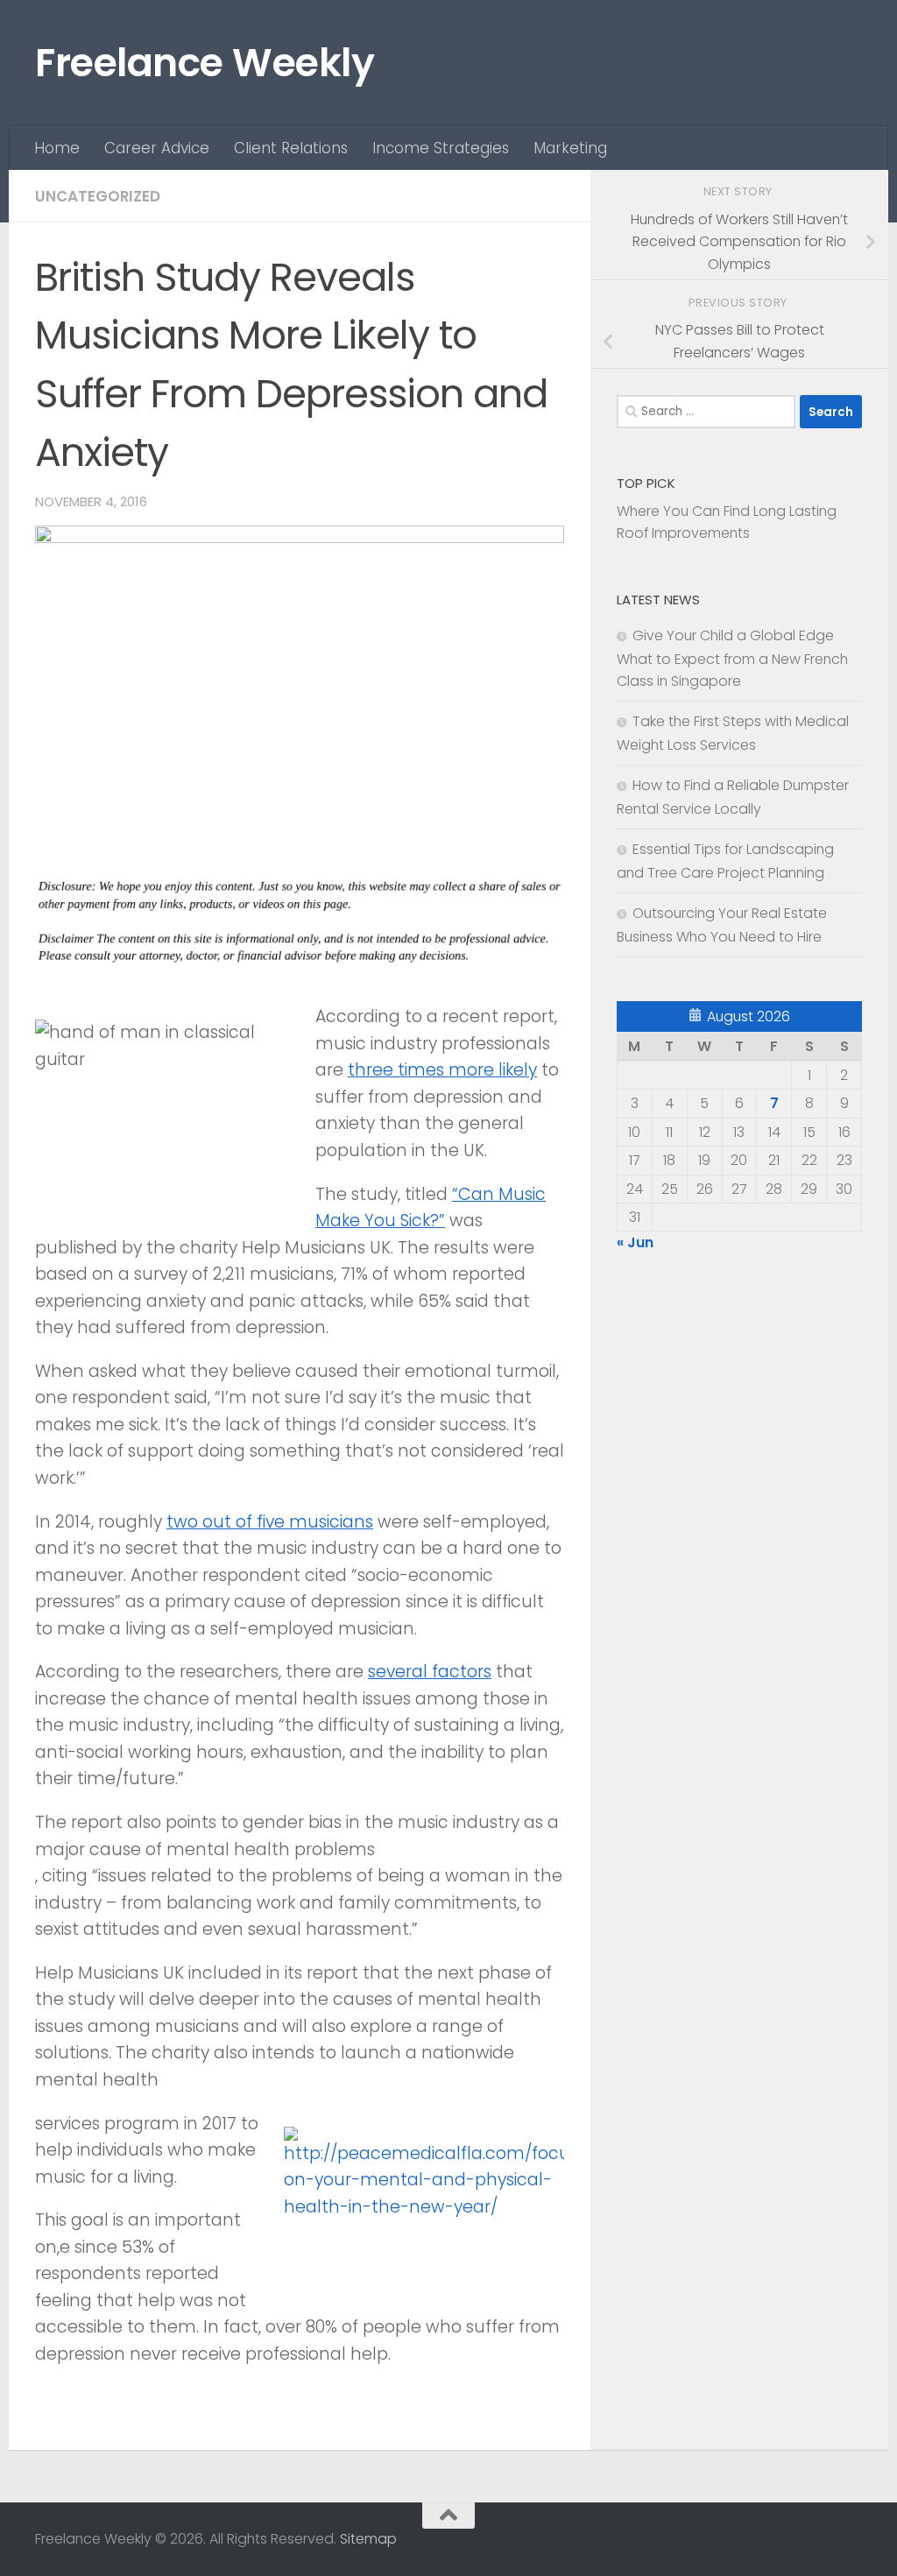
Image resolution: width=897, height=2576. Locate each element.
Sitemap (368, 2539)
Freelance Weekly (205, 63)
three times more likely (442, 1070)
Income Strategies (441, 148)
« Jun (635, 1242)
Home (57, 148)
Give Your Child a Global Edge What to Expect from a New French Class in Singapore (732, 658)
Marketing (570, 148)
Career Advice (157, 148)
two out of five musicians (270, 1522)
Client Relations (291, 148)
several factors (430, 1672)
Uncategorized (98, 196)
